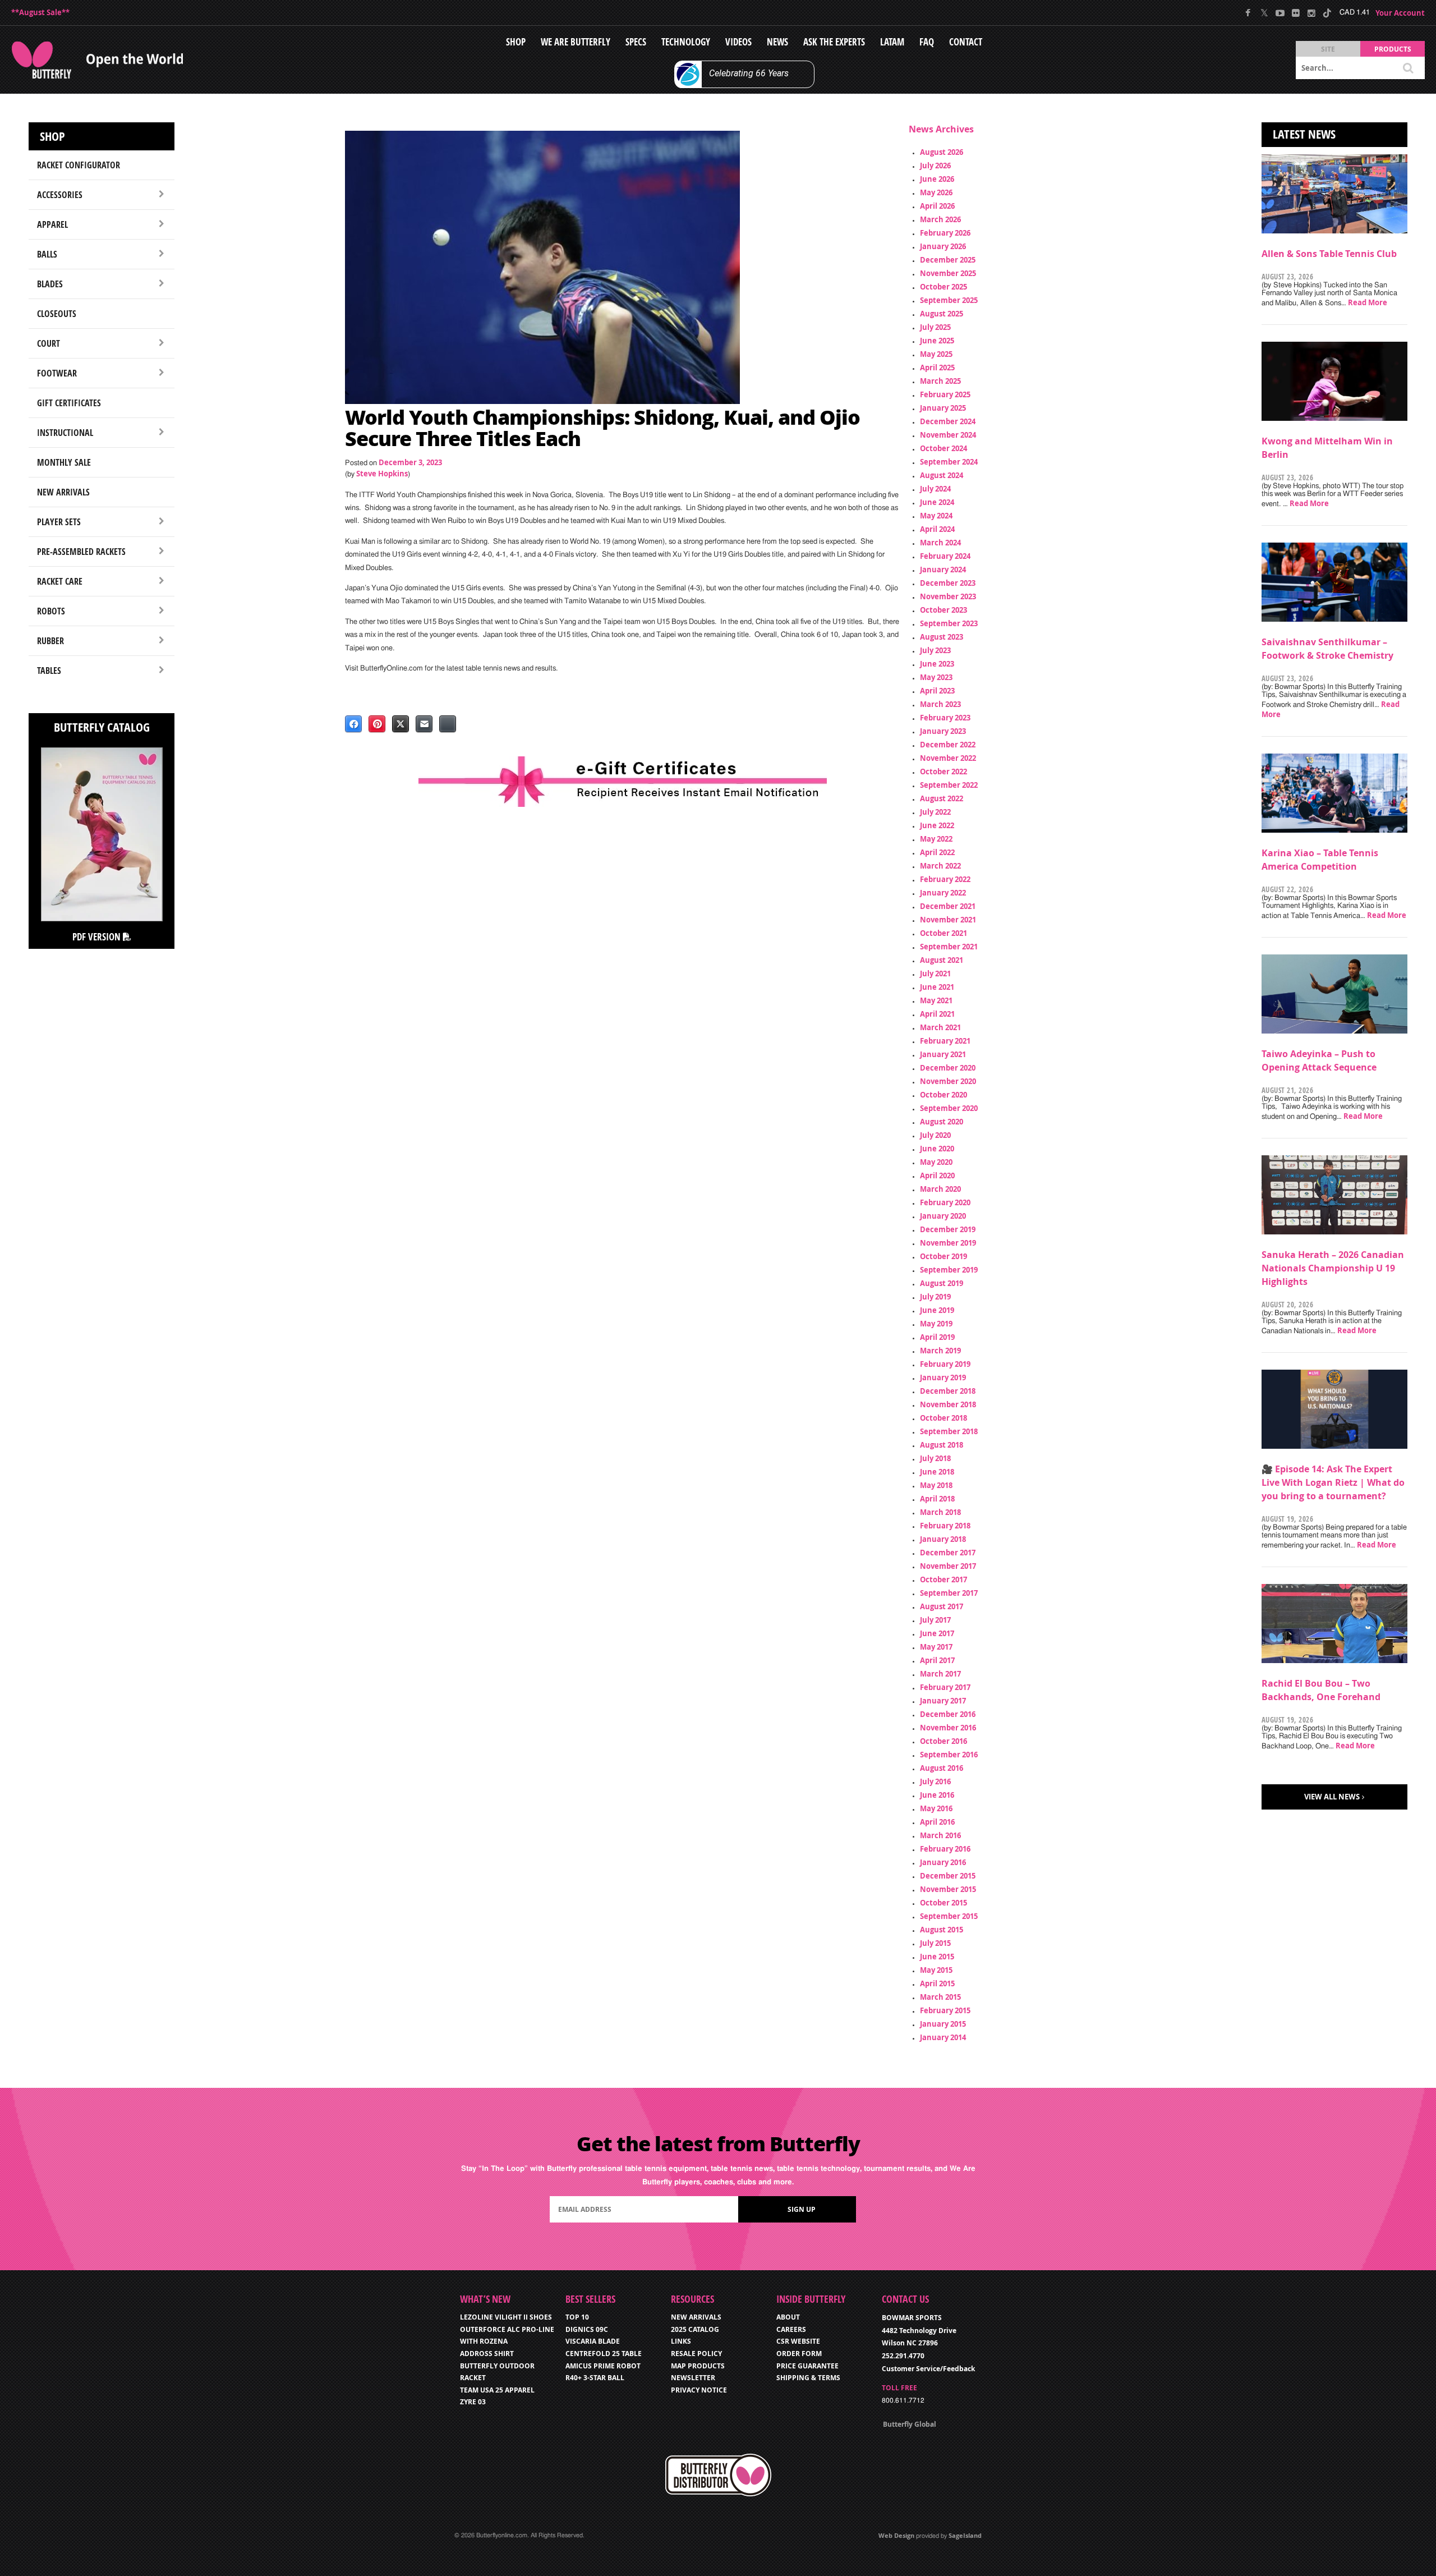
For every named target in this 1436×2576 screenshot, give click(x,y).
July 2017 (935, 1620)
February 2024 (945, 556)
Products (1393, 49)
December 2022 (948, 745)
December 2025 (948, 260)
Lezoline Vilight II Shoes (506, 2317)
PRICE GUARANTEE (807, 2366)
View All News (1332, 1797)
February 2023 (945, 718)
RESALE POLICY (696, 2354)
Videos (738, 42)
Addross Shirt (487, 2354)
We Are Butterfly (576, 42)
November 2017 (948, 1566)
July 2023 (935, 650)
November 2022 (948, 758)
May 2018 (936, 1485)
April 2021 (937, 1014)
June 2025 (937, 341)
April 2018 (937, 1499)
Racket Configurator (79, 165)
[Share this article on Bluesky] (448, 724)
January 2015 (943, 2024)
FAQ (927, 42)
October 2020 (943, 1095)
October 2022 (943, 772)
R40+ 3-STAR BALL (595, 2378)
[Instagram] (1311, 13)
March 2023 (940, 704)
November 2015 (948, 1889)
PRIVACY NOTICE (699, 2390)
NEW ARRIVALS (696, 2317)
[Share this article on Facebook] (353, 724)
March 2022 (940, 866)
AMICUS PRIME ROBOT (603, 2366)
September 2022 (949, 785)
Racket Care (60, 581)
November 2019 (948, 1243)
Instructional (65, 433)
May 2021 (936, 1000)
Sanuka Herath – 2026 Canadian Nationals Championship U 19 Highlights (1333, 1268)
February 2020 (945, 1202)
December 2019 (948, 1229)
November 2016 (948, 1728)
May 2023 (936, 677)
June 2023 (937, 664)
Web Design (896, 2535)
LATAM (892, 42)
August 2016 (942, 1768)
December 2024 (948, 421)
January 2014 (943, 2037)
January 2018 (943, 1539)
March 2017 (940, 1674)
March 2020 (940, 1189)
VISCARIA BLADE (593, 2341)
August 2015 (942, 1930)
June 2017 (937, 1633)
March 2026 (940, 219)
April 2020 (937, 1175)
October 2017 (943, 1579)
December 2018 (948, 1391)
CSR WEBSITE (798, 2341)
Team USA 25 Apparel (497, 2390)
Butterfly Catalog (102, 727)
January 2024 (943, 570)
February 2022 (945, 879)
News (777, 42)
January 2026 (943, 246)
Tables (49, 671)
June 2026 (937, 179)
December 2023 (948, 583)
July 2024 (935, 489)
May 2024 (936, 516)
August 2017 (942, 1606)
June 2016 (937, 1795)
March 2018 (940, 1512)
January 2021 (943, 1054)
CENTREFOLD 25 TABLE (604, 2354)
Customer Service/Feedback (928, 2369)
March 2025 (940, 381)
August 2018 (942, 1445)
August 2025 (942, 314)
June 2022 (937, 825)
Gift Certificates (69, 403)
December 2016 (948, 1714)
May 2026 (936, 192)
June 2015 (937, 1957)
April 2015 (937, 1983)
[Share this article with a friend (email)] (424, 724)
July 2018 (935, 1458)
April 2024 (937, 529)
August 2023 (942, 637)
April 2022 (937, 852)
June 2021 (937, 987)
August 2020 (942, 1122)
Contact (966, 42)
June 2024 (937, 502)
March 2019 (940, 1351)
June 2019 (937, 1310)
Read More (1368, 302)
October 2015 (943, 1903)
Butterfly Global (910, 2424)
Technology (686, 42)
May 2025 (936, 354)
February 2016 (945, 1849)
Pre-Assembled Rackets (81, 552)
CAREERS (791, 2329)
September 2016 (949, 1755)
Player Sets (59, 522)
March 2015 (940, 1997)
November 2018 (948, 1404)
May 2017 (936, 1647)
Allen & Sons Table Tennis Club (1329, 254)
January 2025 (943, 408)
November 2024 (948, 435)
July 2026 (935, 166)
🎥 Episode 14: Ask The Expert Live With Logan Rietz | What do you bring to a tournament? (1333, 1482)
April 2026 (937, 206)
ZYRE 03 (473, 2402)
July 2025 (935, 327)
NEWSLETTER (693, 2378)
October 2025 (943, 287)
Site (1328, 49)
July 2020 (935, 1135)
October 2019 (943, 1256)
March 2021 (940, 1027)
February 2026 (945, 233)
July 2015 (935, 1943)
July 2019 (935, 1297)
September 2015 (949, 1916)
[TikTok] (1327, 13)
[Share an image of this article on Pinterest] (377, 724)
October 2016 (943, 1741)
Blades (50, 284)
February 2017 (945, 1687)
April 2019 (937, 1337)
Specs (636, 42)
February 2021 (945, 1041)
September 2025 (949, 300)
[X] (1264, 13)
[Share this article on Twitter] (401, 724)
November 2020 (948, 1081)
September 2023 (949, 623)
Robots (51, 611)
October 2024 (943, 448)
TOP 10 (577, 2317)
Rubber (50, 641)
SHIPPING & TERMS (808, 2378)
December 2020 (948, 1068)
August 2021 (942, 960)
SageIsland (965, 2535)
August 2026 (942, 152)
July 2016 (935, 1781)
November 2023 (948, 596)
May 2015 (936, 1970)
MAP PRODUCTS (698, 2366)
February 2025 (945, 394)
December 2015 (948, 1876)
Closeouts (57, 314)
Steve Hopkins (382, 474)
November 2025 (948, 273)
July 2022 (935, 812)
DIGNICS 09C (587, 2329)
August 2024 (942, 475)
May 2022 (936, 839)
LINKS (681, 2341)
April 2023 (937, 691)
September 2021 (949, 947)
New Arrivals (63, 492)
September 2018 (949, 1431)
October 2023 (943, 610)
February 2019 (945, 1364)
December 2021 (948, 906)
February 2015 (945, 2010)
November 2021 (948, 920)
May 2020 (936, 1162)
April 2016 (937, 1822)
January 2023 (943, 731)
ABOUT (788, 2317)
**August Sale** (40, 12)
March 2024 (940, 543)
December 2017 (948, 1553)
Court (49, 343)
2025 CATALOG (695, 2329)
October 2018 (943, 1418)
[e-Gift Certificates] (623, 782)
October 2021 (943, 933)
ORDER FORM (799, 2354)
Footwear (57, 373)
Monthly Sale (64, 462)
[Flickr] (1295, 13)
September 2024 (949, 462)
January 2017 (943, 1701)
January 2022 (943, 893)
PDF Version (98, 937)
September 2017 (949, 1593)
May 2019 (936, 1324)
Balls (47, 254)
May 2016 (936, 1808)
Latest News (1304, 134)
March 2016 (940, 1835)
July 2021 (935, 974)
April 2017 (937, 1660)
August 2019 (942, 1283)
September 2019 (949, 1270)
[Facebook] (1248, 13)
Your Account (1400, 13)
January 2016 (943, 1862)
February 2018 (945, 1526)
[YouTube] (1280, 13)
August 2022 (942, 798)
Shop (516, 42)
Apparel (52, 224)
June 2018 (937, 1472)
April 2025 (937, 368)
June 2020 (937, 1149)
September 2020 (949, 1108)
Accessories (60, 195)
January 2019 (943, 1377)
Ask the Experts (834, 42)
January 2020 (943, 1216)
